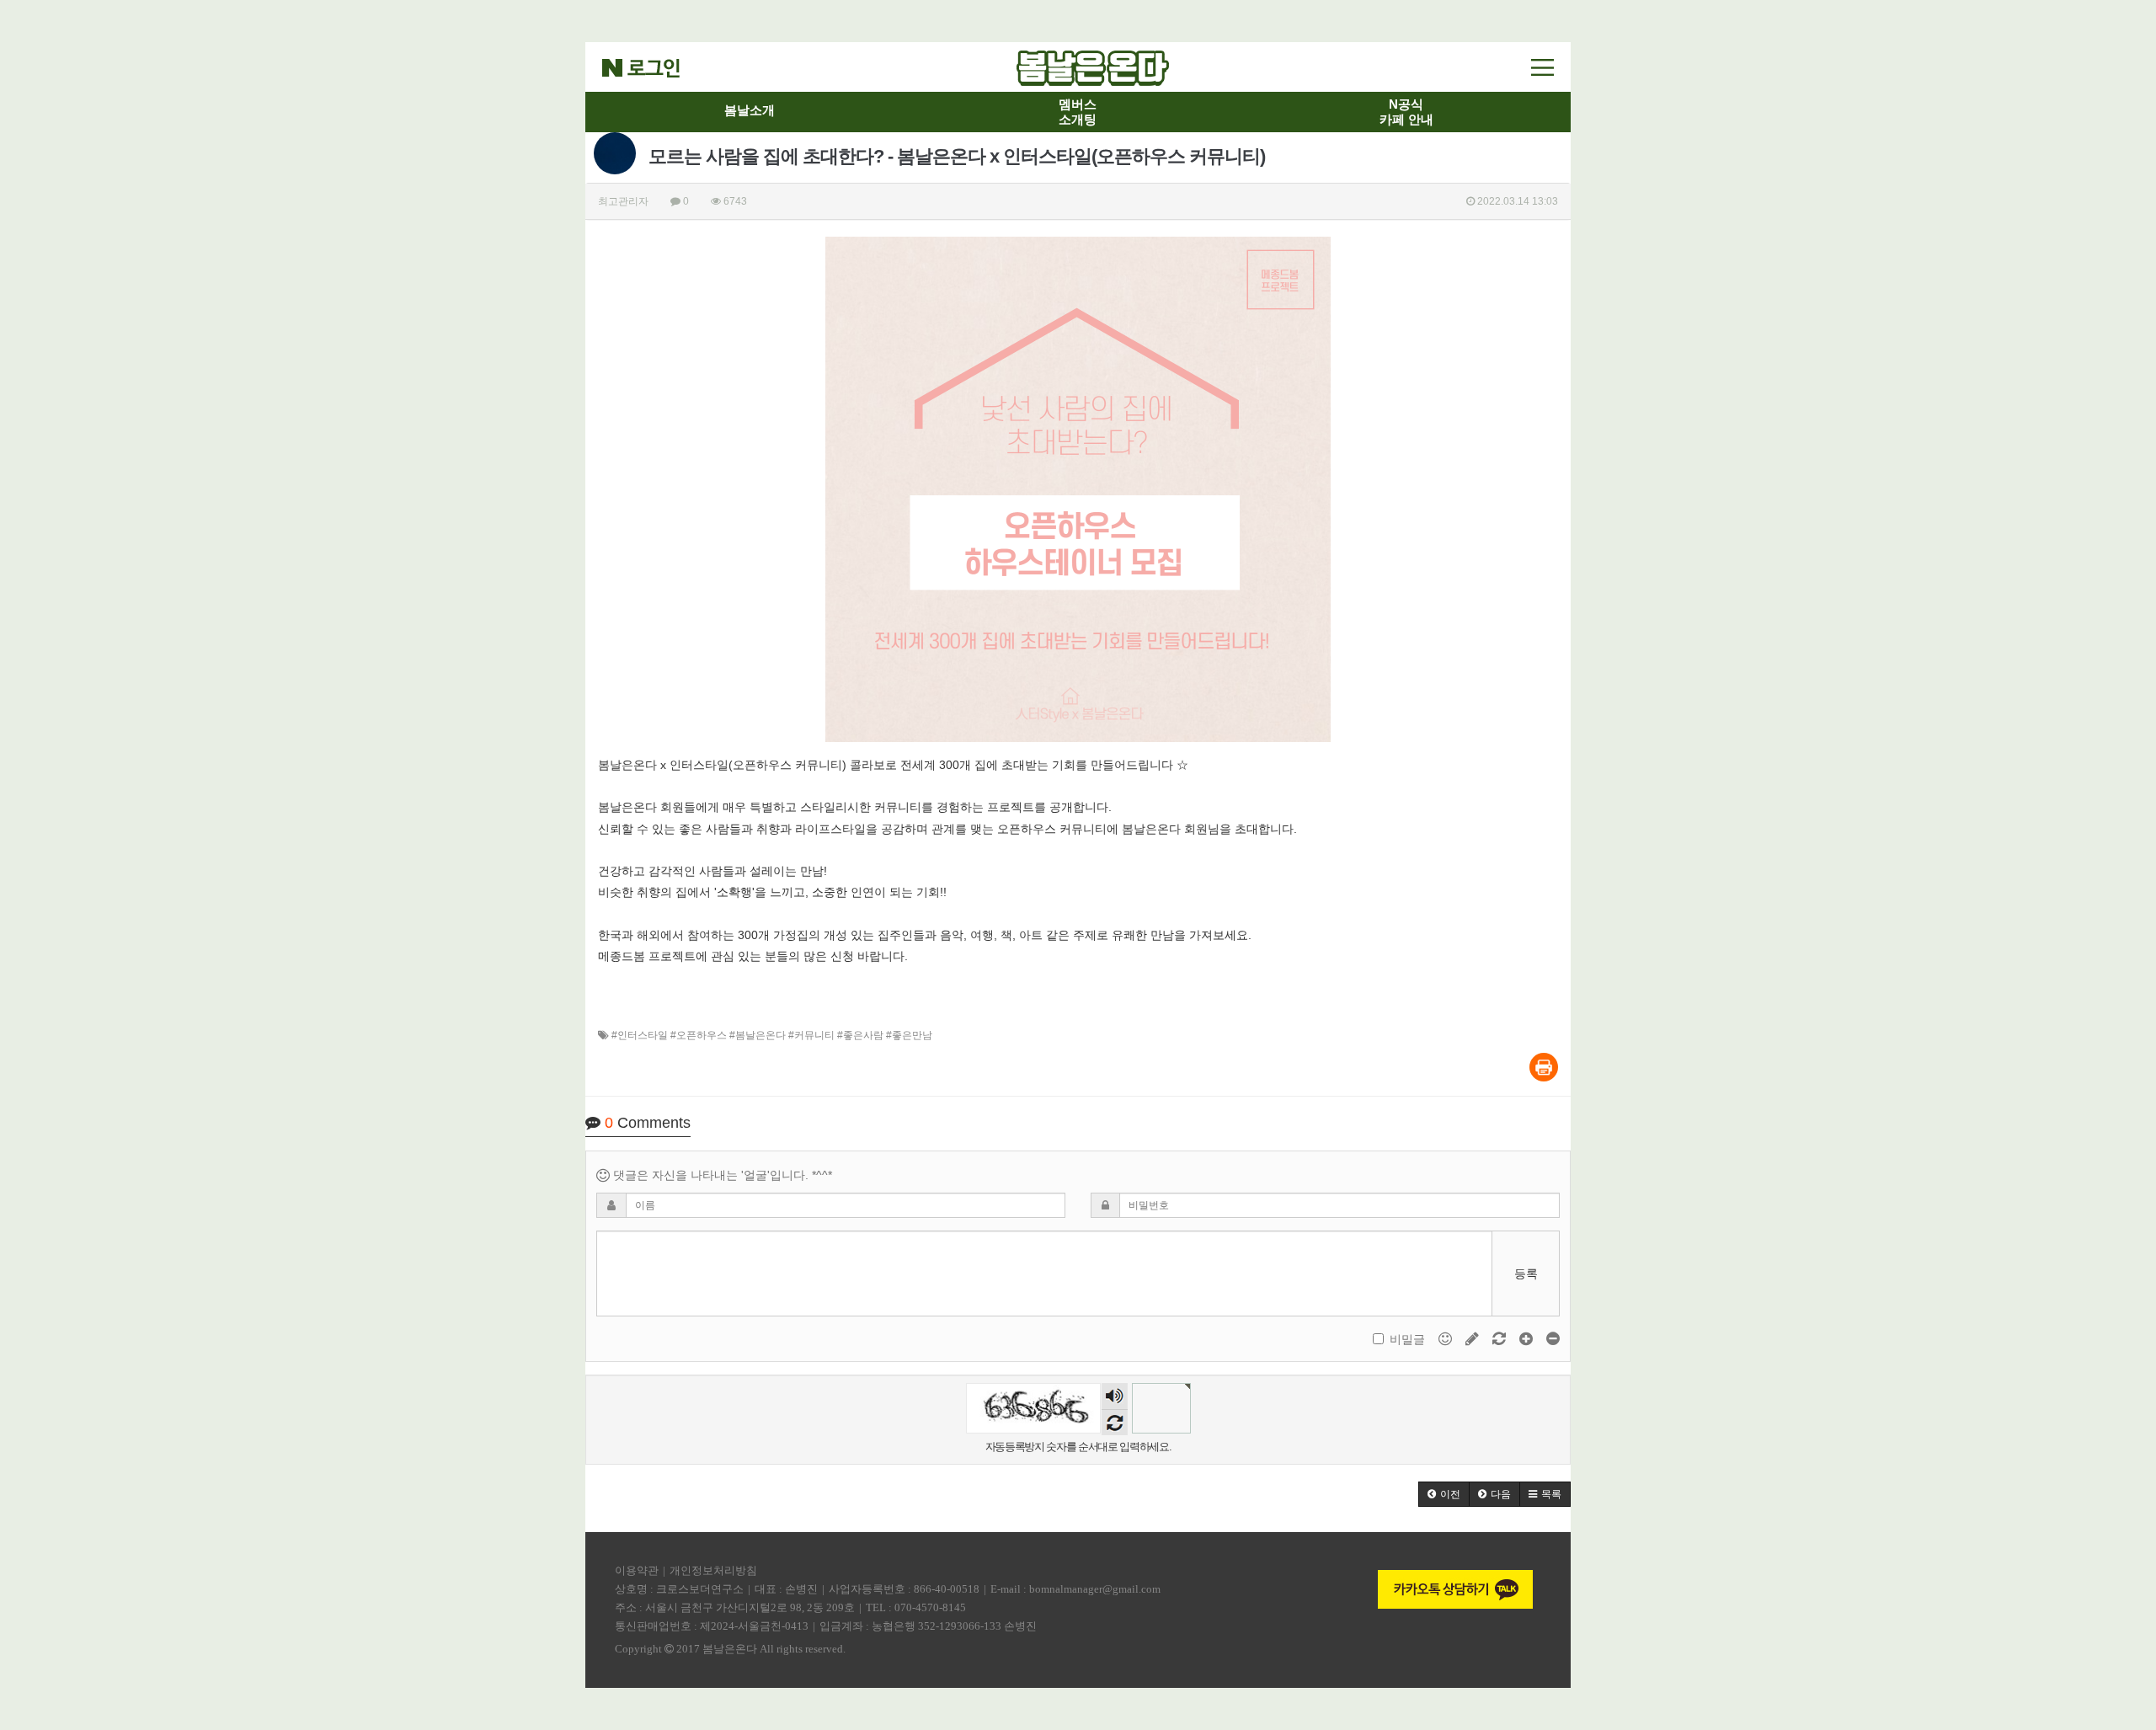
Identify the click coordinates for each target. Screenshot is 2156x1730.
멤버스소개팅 (1078, 112)
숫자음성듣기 (1114, 1397)
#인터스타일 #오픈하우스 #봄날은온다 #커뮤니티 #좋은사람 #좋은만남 (772, 1035)
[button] (1444, 1494)
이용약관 (637, 1570)
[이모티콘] (1447, 1338)
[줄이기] (1553, 1338)
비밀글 (1407, 1339)
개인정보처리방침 (713, 1570)
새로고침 (1115, 1422)
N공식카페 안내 (1406, 112)
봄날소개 (750, 110)
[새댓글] (1474, 1338)
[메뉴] (1542, 67)
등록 (1526, 1273)
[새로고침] (1501, 1338)
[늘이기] (1528, 1338)
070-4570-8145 (930, 1607)
